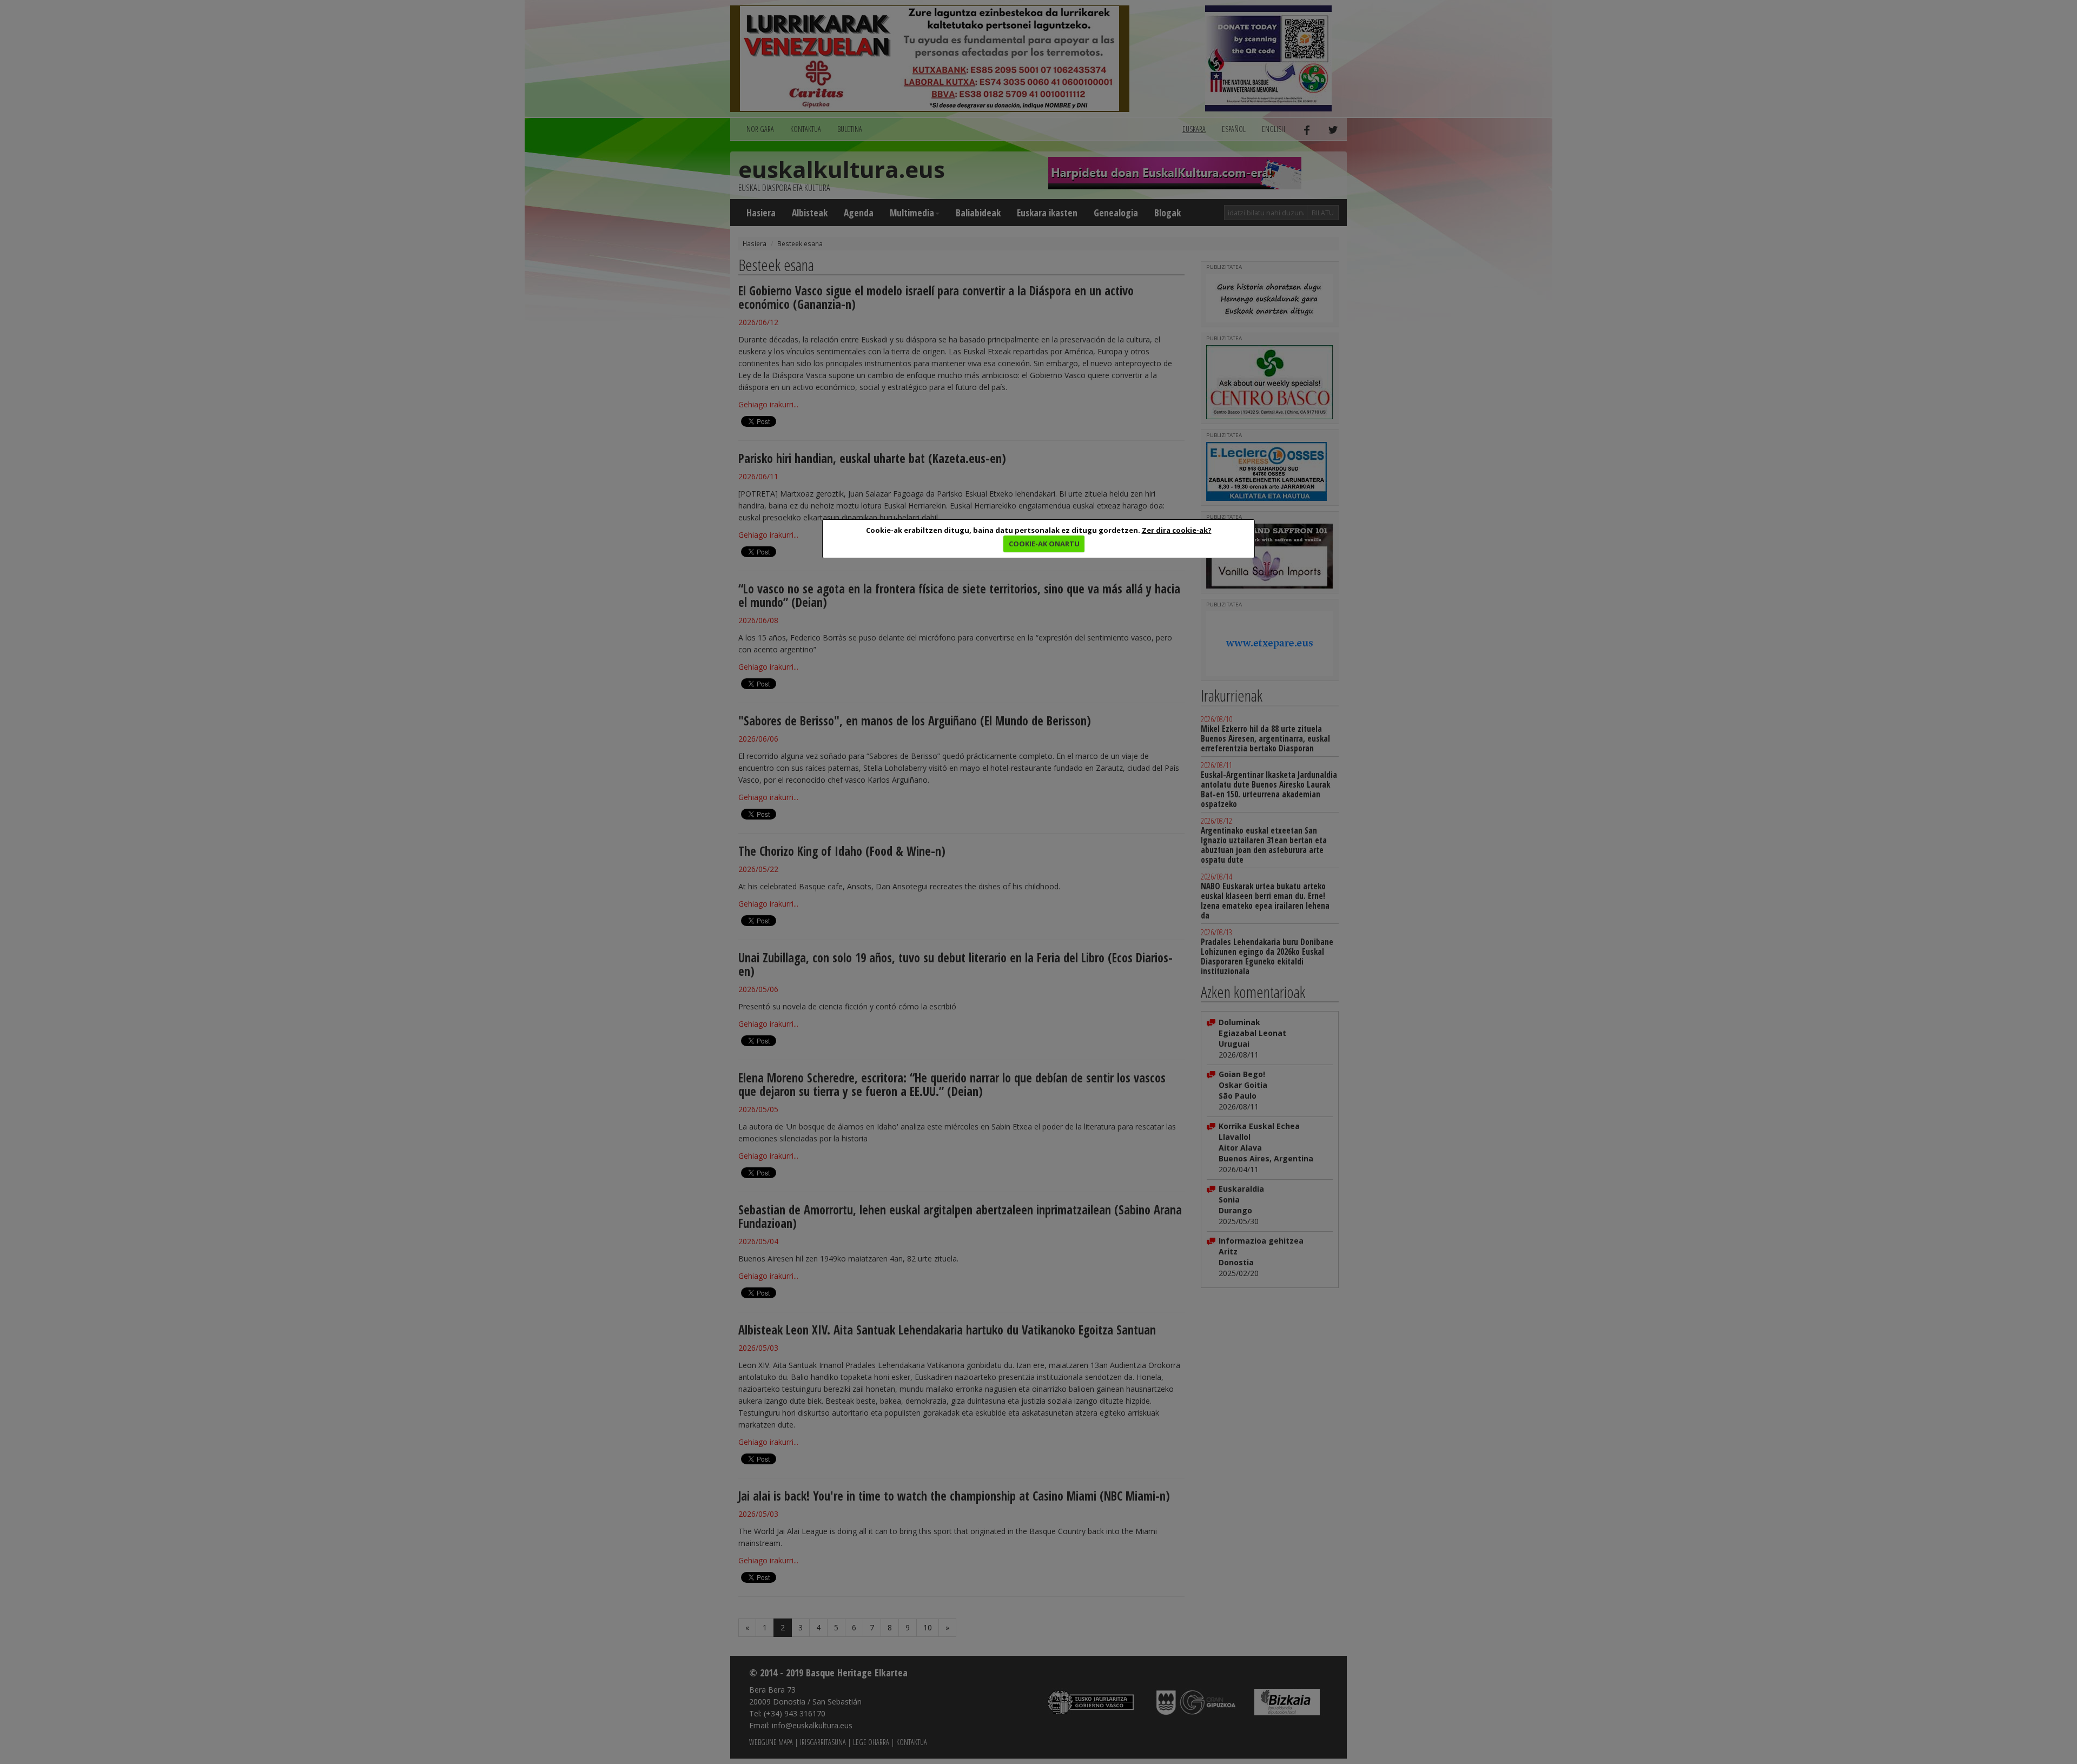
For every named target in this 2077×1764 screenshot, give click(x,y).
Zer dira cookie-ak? (1177, 530)
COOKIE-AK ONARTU (1044, 544)
